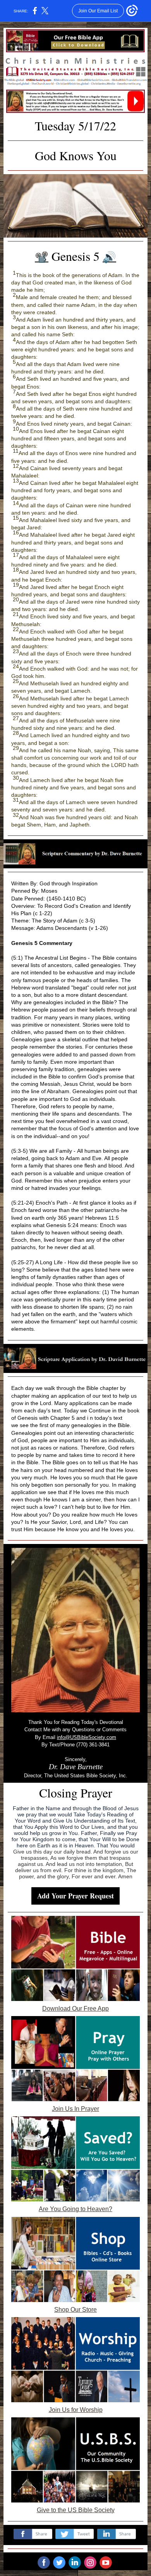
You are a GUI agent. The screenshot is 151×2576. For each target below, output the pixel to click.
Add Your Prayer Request (75, 1896)
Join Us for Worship (76, 2410)
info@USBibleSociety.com (87, 1737)
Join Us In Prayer (75, 2109)
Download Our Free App (75, 2009)
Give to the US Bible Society (76, 2510)
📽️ (42, 257)
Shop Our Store (75, 2310)
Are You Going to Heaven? (75, 2209)
